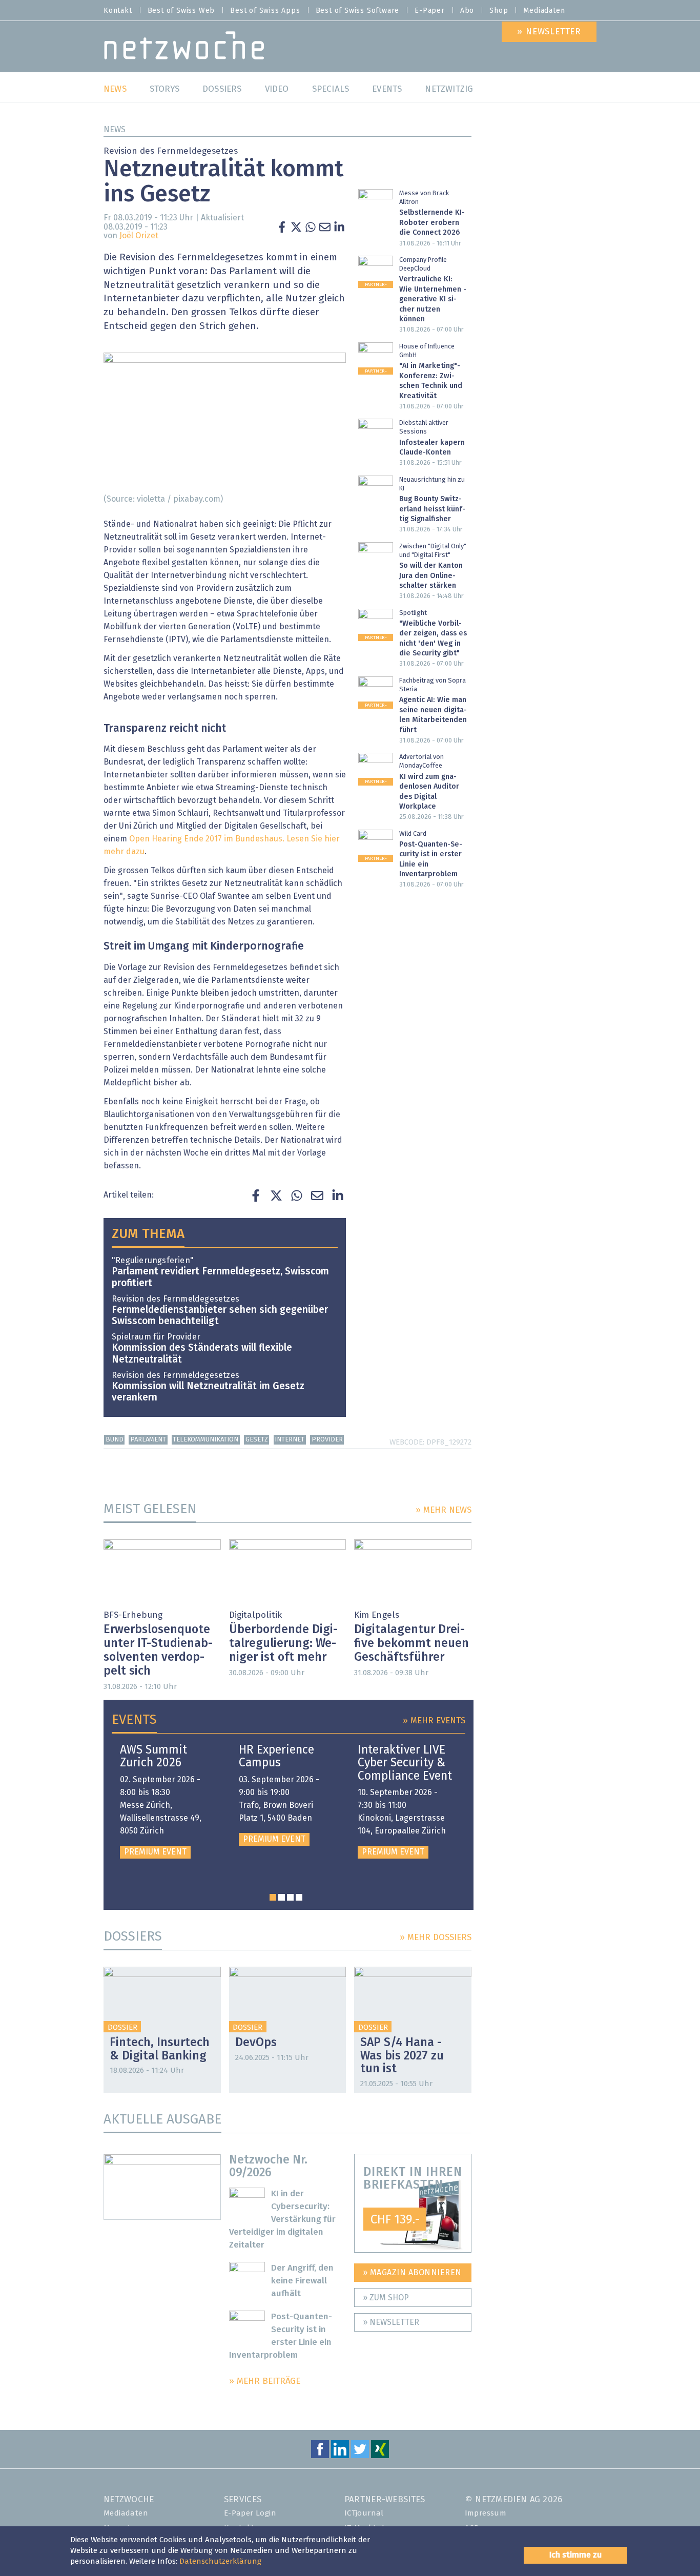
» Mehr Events (434, 1721)
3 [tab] (290, 1897)
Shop (499, 11)
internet (290, 1440)
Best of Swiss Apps (265, 11)
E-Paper (430, 11)
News (115, 130)
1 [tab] (273, 1897)
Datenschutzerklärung (220, 2561)
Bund (115, 1440)
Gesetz (257, 1440)
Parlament (148, 1440)
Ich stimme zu (575, 2555)
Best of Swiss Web (181, 11)
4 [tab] (299, 1897)
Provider (327, 1440)
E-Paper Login (250, 2513)
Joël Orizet (139, 236)
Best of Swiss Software (358, 11)
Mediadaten (544, 11)
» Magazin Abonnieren (412, 2273)
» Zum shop (386, 2298)
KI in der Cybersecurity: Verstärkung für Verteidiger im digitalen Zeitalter (283, 2220)
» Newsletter (391, 2322)
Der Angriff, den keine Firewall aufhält (302, 2281)
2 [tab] (282, 1897)
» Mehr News (444, 1510)
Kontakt (118, 11)
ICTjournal (364, 2513)
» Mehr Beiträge (265, 2382)
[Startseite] (184, 48)
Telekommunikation (205, 1440)
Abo (467, 11)
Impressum (486, 2513)
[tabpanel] (167, 1801)
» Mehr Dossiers (436, 1938)
